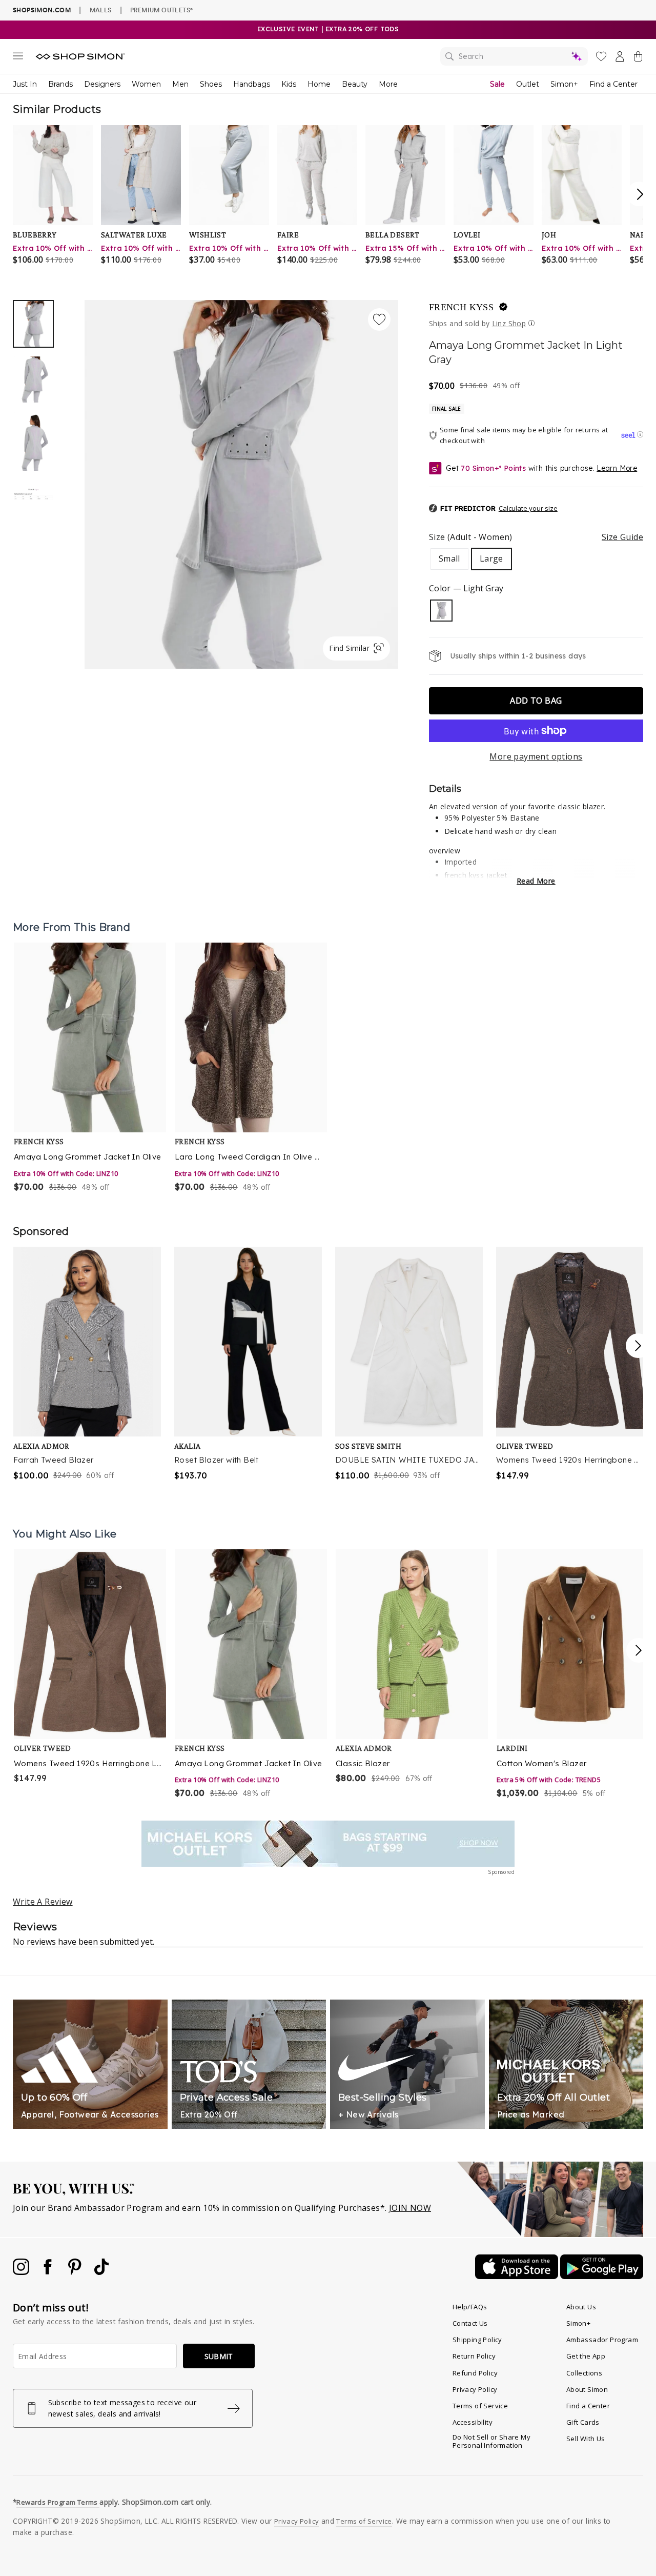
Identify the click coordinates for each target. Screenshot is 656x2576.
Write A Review (43, 1902)
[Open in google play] (602, 2276)
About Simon (587, 2389)
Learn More (617, 468)
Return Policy (474, 2356)
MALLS (101, 10)
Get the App (586, 2356)
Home (319, 84)
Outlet (528, 84)
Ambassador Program (602, 2340)
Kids (289, 84)
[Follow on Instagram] (22, 2272)
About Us (581, 2307)
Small (449, 558)
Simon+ (564, 84)
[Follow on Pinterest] (76, 2272)
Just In (25, 84)
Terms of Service (480, 2406)
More (388, 84)
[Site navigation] (18, 58)
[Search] (514, 56)
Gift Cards (583, 2422)
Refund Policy (475, 2373)
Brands (60, 84)
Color (466, 588)
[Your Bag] (638, 58)
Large (491, 558)
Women (146, 84)
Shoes (211, 84)
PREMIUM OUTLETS (161, 10)
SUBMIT (219, 2356)
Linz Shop (509, 323)
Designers (102, 84)
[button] (493, 509)
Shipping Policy (477, 2340)
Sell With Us (586, 2439)
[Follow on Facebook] (49, 2272)
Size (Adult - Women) (536, 537)
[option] (241, 484)
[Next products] (639, 1650)
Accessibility (473, 2422)
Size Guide (622, 537)
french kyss (461, 307)
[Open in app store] (518, 2276)
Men (180, 84)
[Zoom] (241, 480)
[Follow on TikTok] (101, 2272)
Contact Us (470, 2323)
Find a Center (613, 84)
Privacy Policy (475, 2389)
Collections (584, 2373)
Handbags (252, 84)
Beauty (355, 84)
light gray (441, 611)
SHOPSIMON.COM (42, 10)
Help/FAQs (470, 2307)
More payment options (536, 756)
